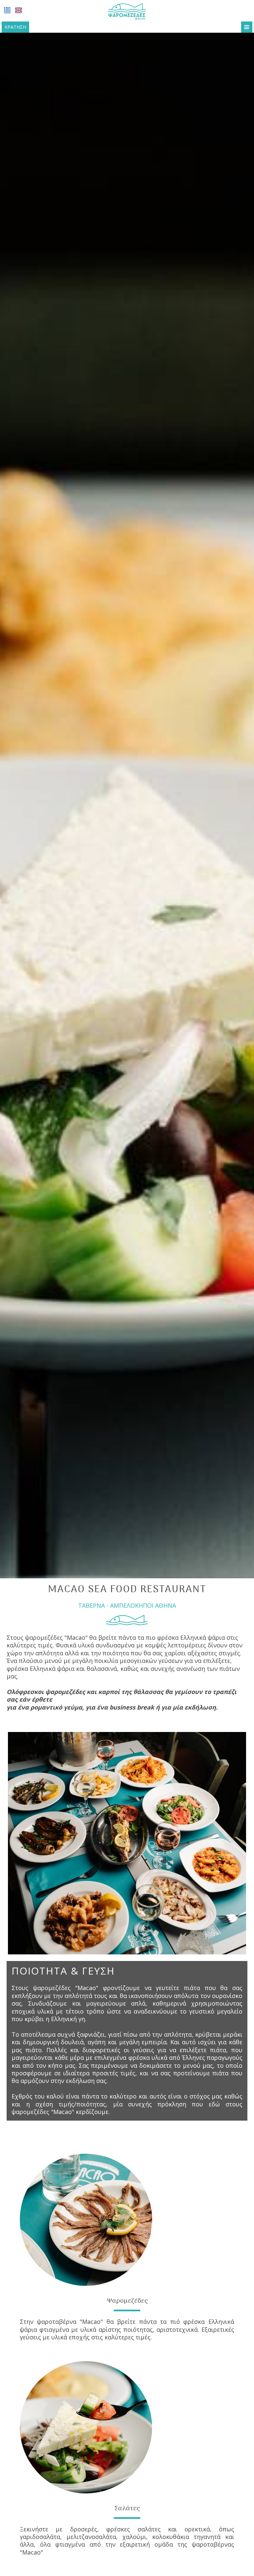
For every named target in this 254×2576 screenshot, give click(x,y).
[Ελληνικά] (7, 10)
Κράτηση (15, 27)
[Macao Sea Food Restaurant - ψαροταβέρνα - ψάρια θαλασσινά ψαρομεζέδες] (127, 11)
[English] (19, 10)
